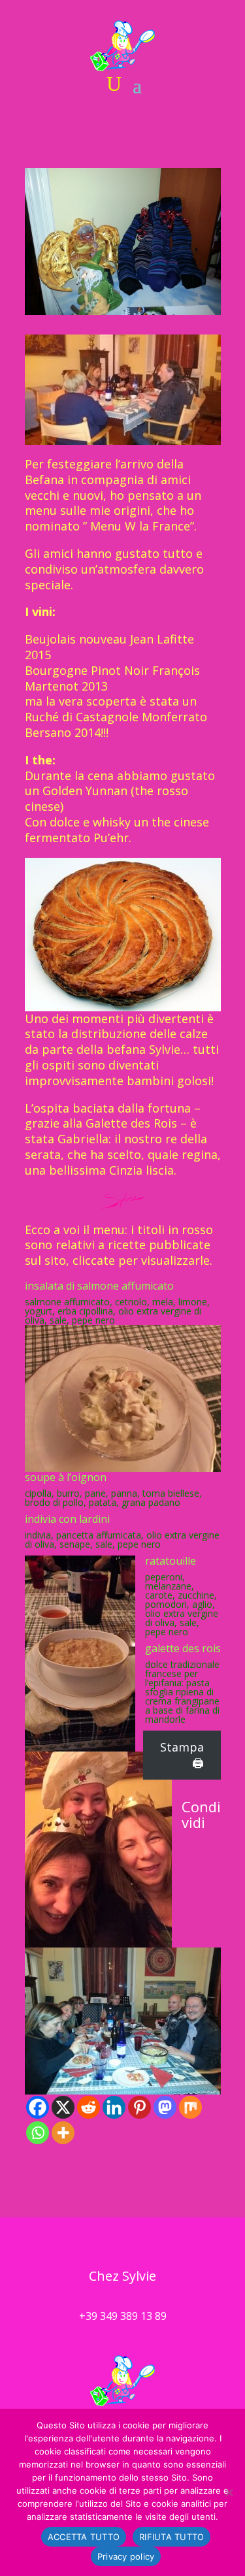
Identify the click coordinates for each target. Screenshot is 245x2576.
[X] (63, 2107)
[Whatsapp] (38, 2133)
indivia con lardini (67, 1519)
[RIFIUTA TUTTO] (229, 2492)
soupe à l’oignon (66, 1477)
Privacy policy (126, 2556)
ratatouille (171, 1561)
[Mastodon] (165, 2107)
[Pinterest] (139, 2107)
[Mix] (190, 2107)
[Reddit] (89, 2107)
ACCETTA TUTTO (84, 2537)
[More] (63, 2133)
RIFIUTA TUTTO (171, 2537)
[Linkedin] (114, 2107)
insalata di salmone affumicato (99, 1286)
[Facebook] (38, 2107)
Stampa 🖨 (182, 1755)
